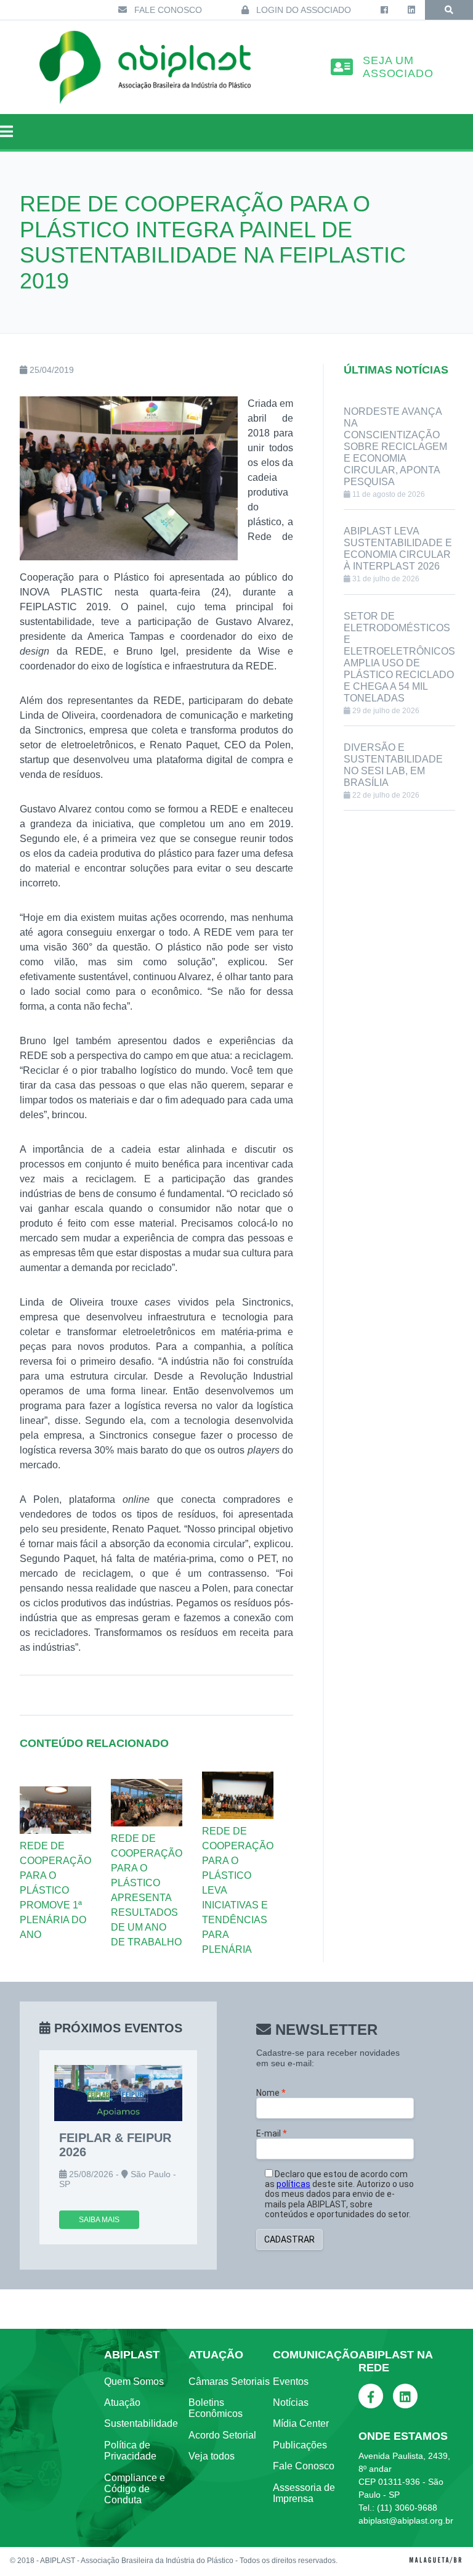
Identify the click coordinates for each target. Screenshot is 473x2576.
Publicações (300, 2445)
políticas (293, 2184)
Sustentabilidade (141, 2423)
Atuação (122, 2402)
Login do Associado (302, 10)
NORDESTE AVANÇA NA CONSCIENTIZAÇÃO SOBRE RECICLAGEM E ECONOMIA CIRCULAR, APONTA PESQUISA (395, 447)
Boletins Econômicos (216, 2408)
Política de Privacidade (130, 2451)
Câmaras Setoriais (229, 2382)
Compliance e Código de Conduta (135, 2489)
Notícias (291, 2402)
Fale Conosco (167, 10)
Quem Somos (134, 2382)
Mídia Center (301, 2423)
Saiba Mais (99, 2220)
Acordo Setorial (222, 2435)
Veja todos (212, 2456)
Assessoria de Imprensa (304, 2493)
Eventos (291, 2382)
